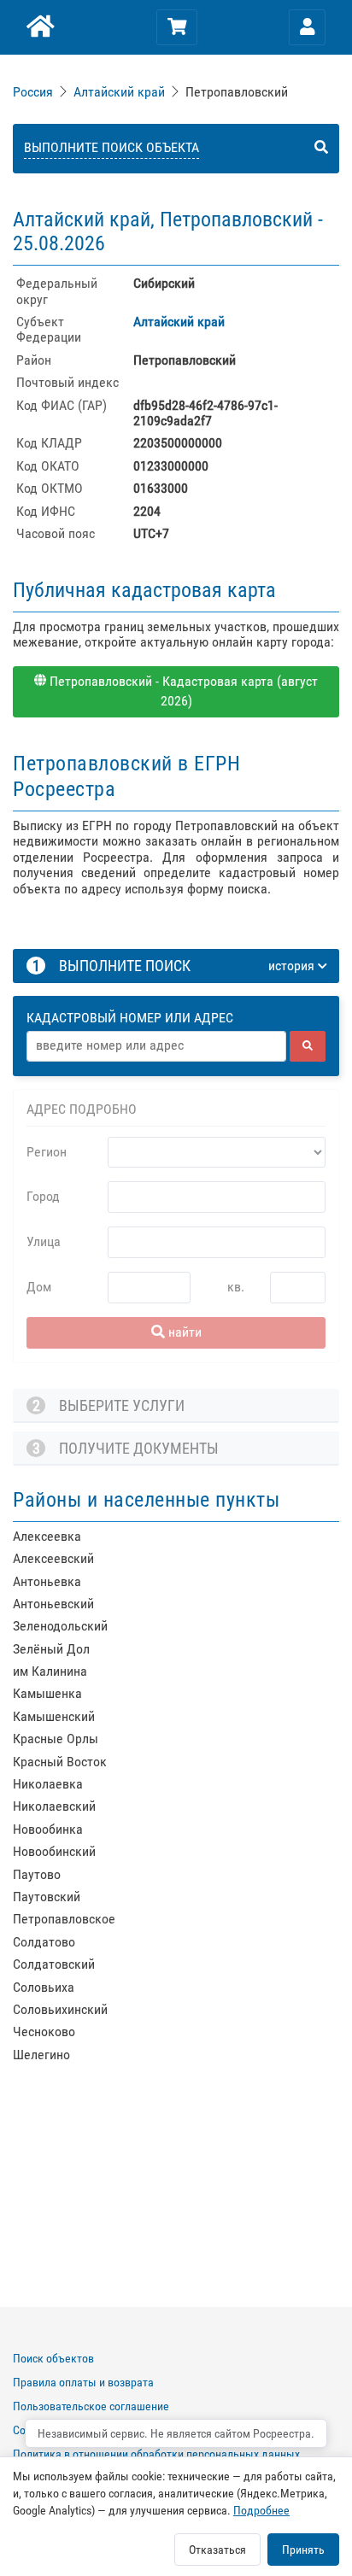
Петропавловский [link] (237, 92)
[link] (35, 92)
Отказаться (217, 2550)
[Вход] (308, 27)
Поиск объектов (53, 2358)
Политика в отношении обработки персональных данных (156, 2454)
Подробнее (261, 2510)
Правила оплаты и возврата (83, 2382)
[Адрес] (156, 1046)
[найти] (308, 1046)
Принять (303, 2550)
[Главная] (39, 27)
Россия (33, 92)
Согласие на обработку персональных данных (129, 2430)
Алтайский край (119, 92)
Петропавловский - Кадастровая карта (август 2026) (182, 691)
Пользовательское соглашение (91, 2406)
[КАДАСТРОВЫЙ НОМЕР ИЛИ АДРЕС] (177, 1002)
